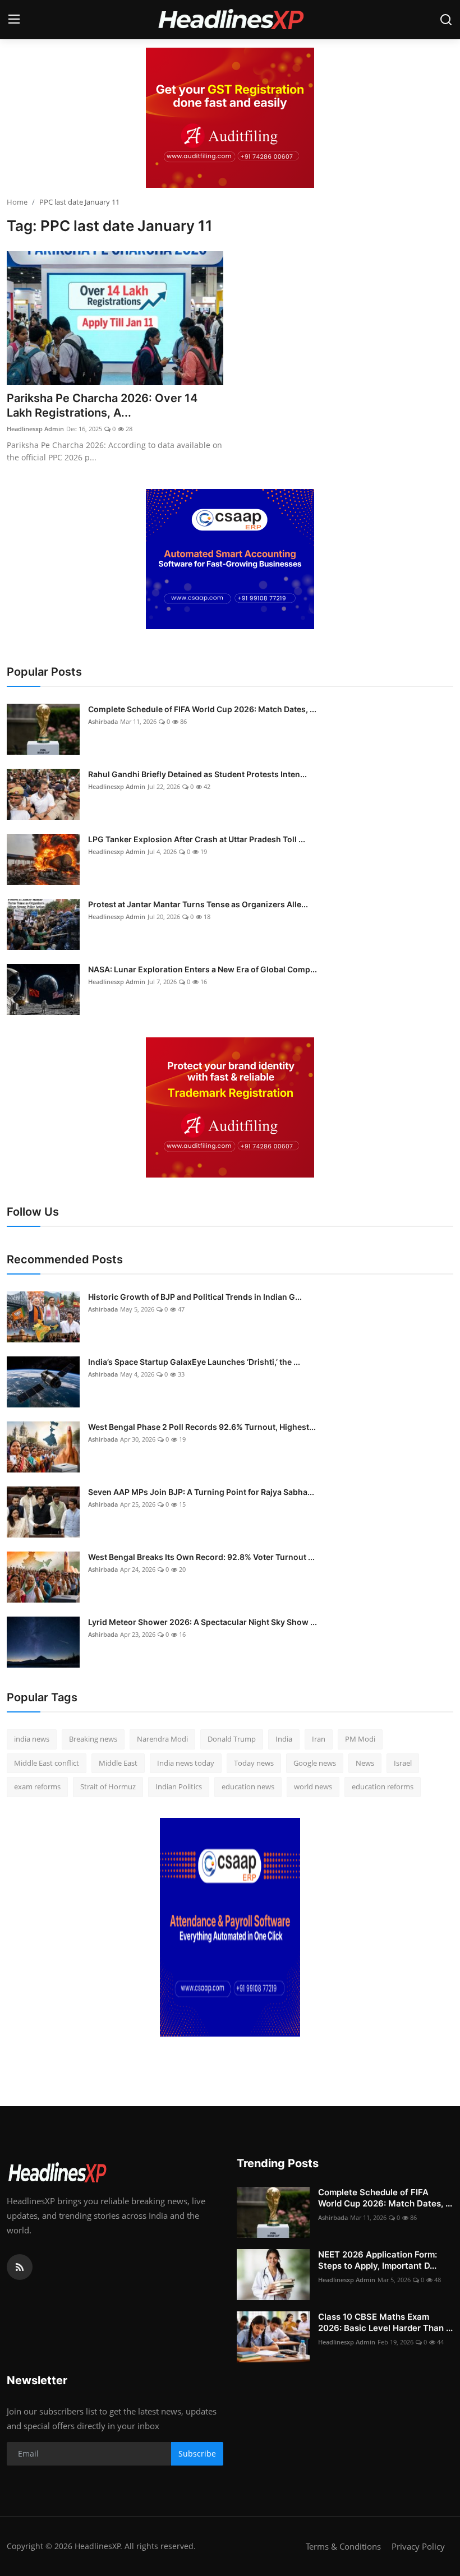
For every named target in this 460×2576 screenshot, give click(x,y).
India (284, 1739)
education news (248, 1786)
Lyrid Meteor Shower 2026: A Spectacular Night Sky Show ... (203, 1622)
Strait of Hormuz (108, 1786)
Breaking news (93, 1739)
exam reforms (37, 1786)
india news (32, 1739)
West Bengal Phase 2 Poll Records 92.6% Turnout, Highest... (202, 1427)
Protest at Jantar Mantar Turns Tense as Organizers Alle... (198, 904)
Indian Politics (179, 1786)
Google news (315, 1763)
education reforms (383, 1786)
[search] (446, 20)
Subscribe (197, 2453)
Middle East (118, 1763)
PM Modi (360, 1739)
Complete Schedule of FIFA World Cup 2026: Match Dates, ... (202, 709)
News (365, 1763)
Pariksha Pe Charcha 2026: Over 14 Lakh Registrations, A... (102, 405)
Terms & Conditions (343, 2546)
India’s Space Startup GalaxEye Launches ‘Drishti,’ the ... (194, 1362)
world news (313, 1786)
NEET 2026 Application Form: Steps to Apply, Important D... (378, 2260)
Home (17, 202)
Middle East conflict (47, 1763)
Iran (319, 1739)
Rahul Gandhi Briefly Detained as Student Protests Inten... (197, 774)
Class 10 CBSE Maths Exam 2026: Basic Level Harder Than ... (385, 2322)
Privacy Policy (418, 2546)
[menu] (14, 20)
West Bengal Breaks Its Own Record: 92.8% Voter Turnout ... (201, 1557)
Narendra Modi (162, 1739)
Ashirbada (103, 721)
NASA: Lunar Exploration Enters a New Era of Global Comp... (203, 969)
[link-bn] (230, 118)
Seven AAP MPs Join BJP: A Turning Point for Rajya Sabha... (201, 1492)
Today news (254, 1763)
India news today (186, 1763)
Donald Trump (232, 1739)
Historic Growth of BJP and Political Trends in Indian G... (195, 1297)
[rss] (20, 2267)
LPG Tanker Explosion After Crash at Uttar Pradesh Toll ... (197, 839)
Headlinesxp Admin (35, 429)
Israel (403, 1763)
